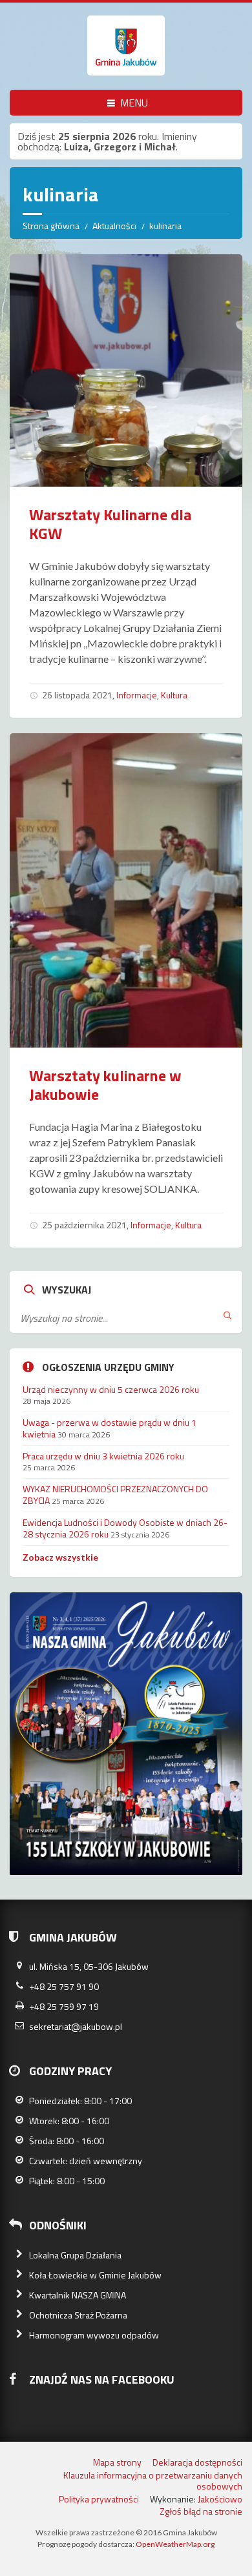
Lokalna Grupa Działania (75, 2255)
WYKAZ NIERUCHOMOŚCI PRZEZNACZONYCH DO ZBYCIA (115, 1495)
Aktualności (114, 226)
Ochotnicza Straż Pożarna (78, 2315)
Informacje (137, 695)
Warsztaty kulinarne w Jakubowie (105, 1085)
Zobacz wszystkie (60, 1557)
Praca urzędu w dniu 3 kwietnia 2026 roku (103, 1456)
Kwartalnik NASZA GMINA (78, 2295)
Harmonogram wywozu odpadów (94, 2335)
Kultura (174, 695)
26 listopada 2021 (77, 695)
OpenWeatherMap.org (175, 2544)
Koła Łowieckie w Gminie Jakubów (95, 2275)
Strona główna (51, 226)
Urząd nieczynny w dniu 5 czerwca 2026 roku (111, 1389)
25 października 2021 (84, 1225)
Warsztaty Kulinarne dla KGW (110, 524)
